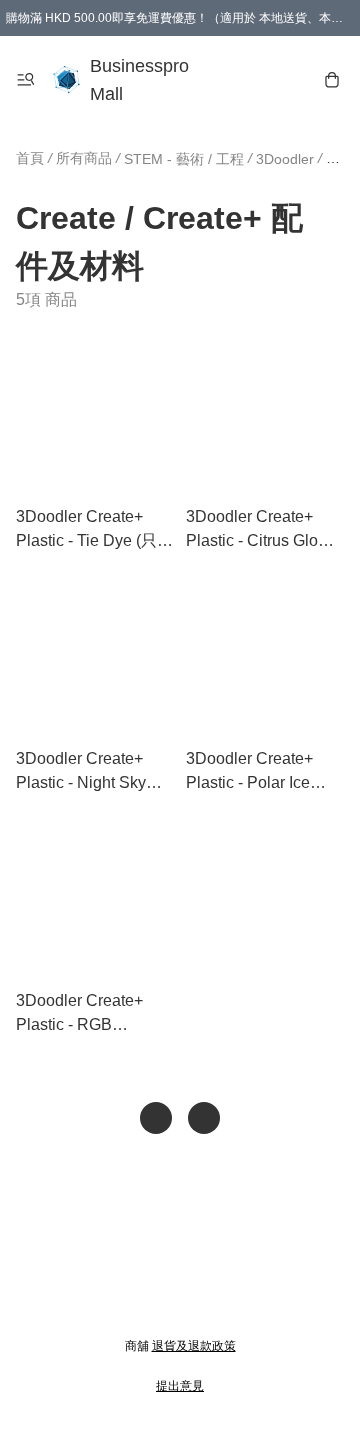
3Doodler (285, 159)
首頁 (30, 158)
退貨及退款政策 (194, 1346)
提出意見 (180, 1386)
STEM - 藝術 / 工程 (184, 159)
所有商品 (84, 158)
